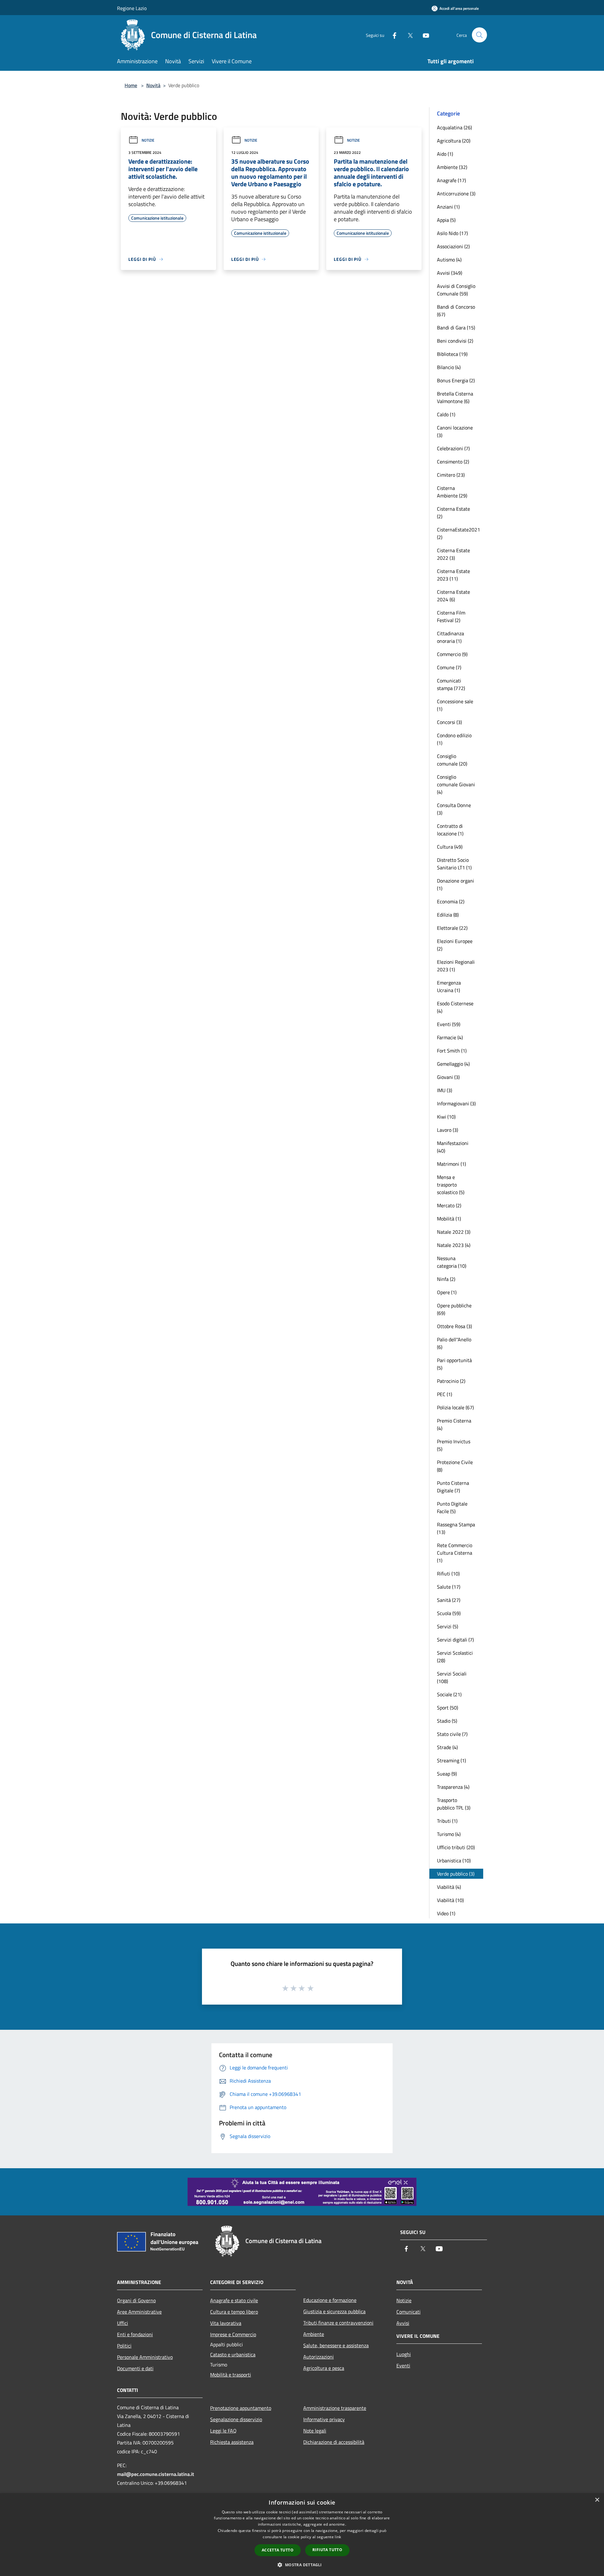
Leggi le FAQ (223, 2431)
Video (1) (446, 1913)
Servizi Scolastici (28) (455, 1657)
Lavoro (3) (447, 1130)
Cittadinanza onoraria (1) (450, 637)
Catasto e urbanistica (233, 2354)
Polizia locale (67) (455, 1407)
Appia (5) (446, 220)
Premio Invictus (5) (454, 1445)
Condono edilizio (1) (454, 739)
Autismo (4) (449, 260)
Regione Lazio (132, 8)
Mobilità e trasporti (231, 2375)
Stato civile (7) (452, 1734)
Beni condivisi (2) (455, 341)
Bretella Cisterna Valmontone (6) (455, 397)
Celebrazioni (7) (453, 448)
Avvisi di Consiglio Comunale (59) (456, 290)
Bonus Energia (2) (456, 380)
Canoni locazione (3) (455, 431)
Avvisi (403, 2323)
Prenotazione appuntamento (241, 2408)
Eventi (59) (449, 1024)
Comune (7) (449, 667)
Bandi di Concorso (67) (456, 311)
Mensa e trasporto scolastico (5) (451, 1185)
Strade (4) (447, 1747)
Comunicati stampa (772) (451, 684)
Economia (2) (451, 901)
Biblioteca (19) (452, 354)
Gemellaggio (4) (453, 1064)
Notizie (148, 140)
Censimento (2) (453, 462)
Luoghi (404, 2354)
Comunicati (408, 2312)
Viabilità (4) (449, 1887)
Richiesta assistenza (232, 2442)
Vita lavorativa (226, 2323)
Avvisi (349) (450, 273)
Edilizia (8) (448, 915)
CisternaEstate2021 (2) (459, 533)
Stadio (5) (447, 1721)
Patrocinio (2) (451, 1381)
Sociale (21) (449, 1694)
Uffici (123, 2323)
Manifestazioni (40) (453, 1147)
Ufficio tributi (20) (456, 1847)
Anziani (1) (448, 207)
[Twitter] (408, 35)
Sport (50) (447, 1708)
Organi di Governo (136, 2300)
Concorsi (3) (449, 722)
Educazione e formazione (330, 2300)
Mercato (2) (449, 1205)
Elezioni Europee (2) (455, 945)
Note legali (315, 2431)
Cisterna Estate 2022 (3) (453, 554)
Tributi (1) (447, 1821)
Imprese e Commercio (233, 2334)
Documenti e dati (135, 2368)
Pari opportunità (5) (454, 1364)
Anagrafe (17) (451, 180)
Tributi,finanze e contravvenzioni (338, 2323)
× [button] (597, 2500)
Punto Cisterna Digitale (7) (453, 1487)
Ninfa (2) (446, 1279)
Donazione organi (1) (456, 884)
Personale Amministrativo (145, 2357)
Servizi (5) (447, 1626)
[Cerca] (479, 35)
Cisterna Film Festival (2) (451, 616)
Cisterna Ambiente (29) (452, 492)
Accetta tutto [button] (278, 2550)
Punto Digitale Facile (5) (452, 1507)
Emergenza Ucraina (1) (449, 986)
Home (131, 85)
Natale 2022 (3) (454, 1232)
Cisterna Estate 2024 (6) (453, 596)
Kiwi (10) (446, 1117)
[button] (302, 2565)
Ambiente (314, 2334)
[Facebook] (392, 35)
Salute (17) (449, 1587)
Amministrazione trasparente (335, 2408)
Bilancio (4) (449, 367)
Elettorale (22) (452, 928)
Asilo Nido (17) (452, 233)
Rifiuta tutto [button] (327, 2550)
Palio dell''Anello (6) (454, 1343)
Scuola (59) (449, 1613)
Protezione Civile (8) (455, 1466)
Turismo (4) (449, 1834)
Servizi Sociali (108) (452, 1677)
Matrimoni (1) (451, 1164)
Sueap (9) (447, 1774)
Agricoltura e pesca (324, 2368)
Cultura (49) (450, 847)
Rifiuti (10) (448, 1574)
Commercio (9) (452, 654)
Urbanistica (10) (454, 1860)
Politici (124, 2346)
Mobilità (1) (449, 1219)
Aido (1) (445, 154)
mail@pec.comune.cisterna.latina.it (156, 2474)
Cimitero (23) (451, 475)
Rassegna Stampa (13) (456, 1528)
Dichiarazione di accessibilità (334, 2442)
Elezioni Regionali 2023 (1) (456, 966)
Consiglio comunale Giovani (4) (456, 784)
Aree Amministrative (139, 2312)
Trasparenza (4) (453, 1787)
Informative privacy (324, 2419)
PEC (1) (445, 1394)
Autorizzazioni (319, 2357)
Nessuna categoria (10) (452, 1262)
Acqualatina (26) (454, 127)
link (338, 2537)
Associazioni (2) (453, 246)
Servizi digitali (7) (455, 1640)
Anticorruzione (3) (456, 194)
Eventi (403, 2366)
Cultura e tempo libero (234, 2312)
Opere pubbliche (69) (454, 1309)
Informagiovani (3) (456, 1103)
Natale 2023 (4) (454, 1245)
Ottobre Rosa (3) (454, 1326)
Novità (153, 85)
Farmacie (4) (450, 1037)
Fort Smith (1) (452, 1051)
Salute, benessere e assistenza (336, 2345)
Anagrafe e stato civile (234, 2300)
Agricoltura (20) (454, 141)
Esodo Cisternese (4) (455, 1007)
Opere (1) (447, 1292)
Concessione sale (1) (455, 705)
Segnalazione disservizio (236, 2419)
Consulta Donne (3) (454, 809)
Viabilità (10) (450, 1900)
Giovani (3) (448, 1077)
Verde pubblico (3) (456, 1874)
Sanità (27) (449, 1600)
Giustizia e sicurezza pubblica (334, 2311)
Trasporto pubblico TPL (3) (454, 1804)
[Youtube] (423, 35)
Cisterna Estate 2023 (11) (453, 575)
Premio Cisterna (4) (454, 1424)
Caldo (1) (446, 414)
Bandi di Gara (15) (456, 328)
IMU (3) (445, 1090)
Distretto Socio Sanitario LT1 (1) (454, 864)
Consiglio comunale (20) (452, 760)
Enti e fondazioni (135, 2334)
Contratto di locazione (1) (450, 830)
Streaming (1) (451, 1760)
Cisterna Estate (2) (453, 513)
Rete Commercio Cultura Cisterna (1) (455, 1553)
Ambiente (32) (452, 167)
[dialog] (302, 2535)
